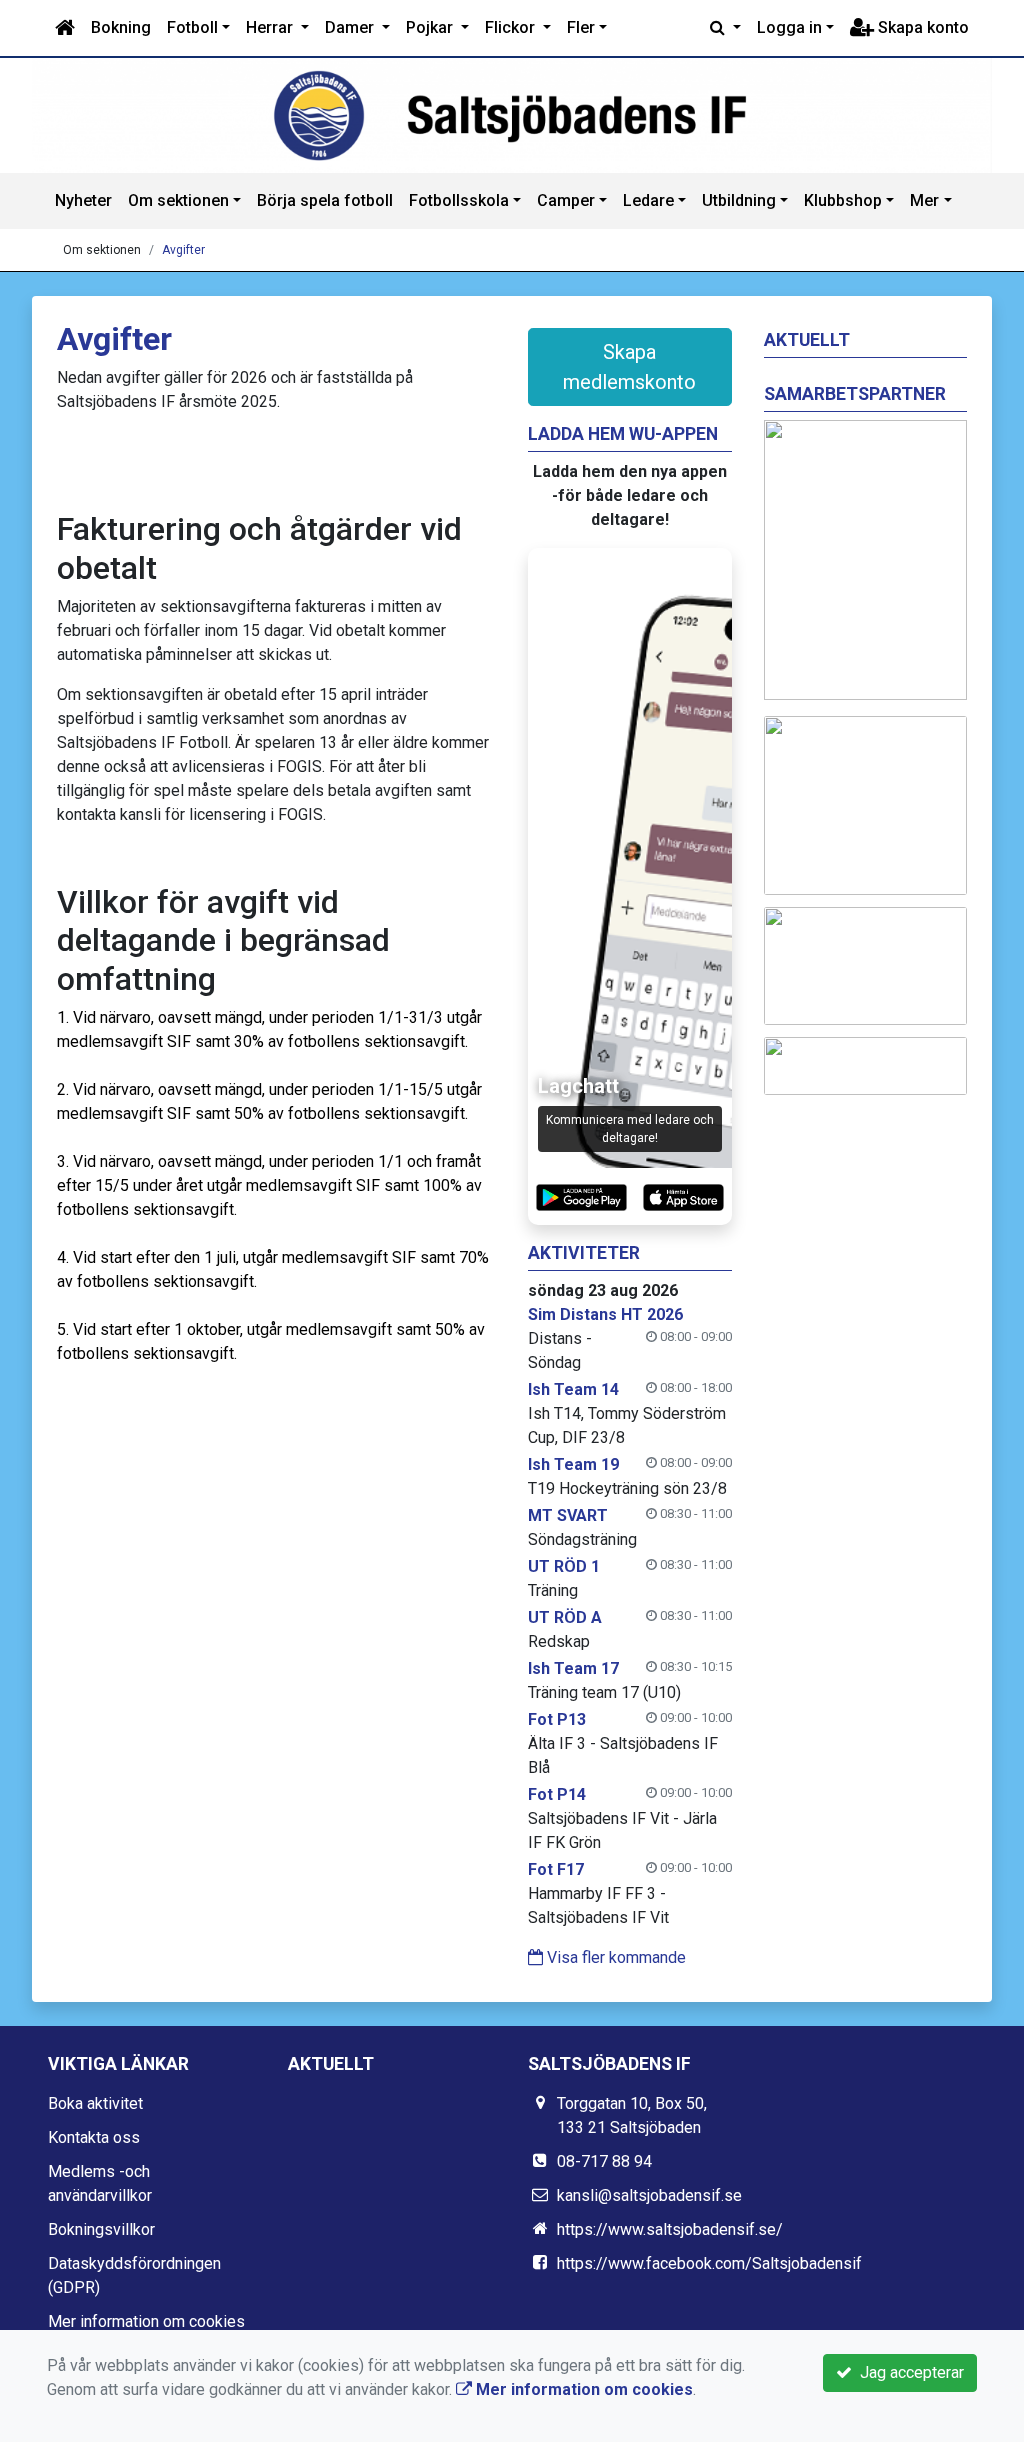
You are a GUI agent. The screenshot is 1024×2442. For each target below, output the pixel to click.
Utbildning (739, 200)
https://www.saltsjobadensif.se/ (670, 2229)
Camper (566, 200)
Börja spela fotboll (325, 200)
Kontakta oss (94, 2137)
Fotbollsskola (459, 200)
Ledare (648, 200)
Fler (581, 27)
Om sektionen (178, 200)
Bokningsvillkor (101, 2229)
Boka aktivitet (95, 2103)
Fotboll (192, 27)
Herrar (271, 27)
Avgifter (183, 250)
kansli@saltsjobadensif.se (649, 2195)
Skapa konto (921, 27)
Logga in (789, 27)
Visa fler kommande (614, 1957)
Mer (924, 200)
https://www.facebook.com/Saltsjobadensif (709, 2263)
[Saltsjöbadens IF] (512, 115)
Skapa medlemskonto (629, 367)
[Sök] (725, 28)
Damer (351, 27)
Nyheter (83, 200)
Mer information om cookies (146, 2321)
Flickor (512, 27)
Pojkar (431, 27)
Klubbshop (843, 200)
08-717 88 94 (604, 2161)
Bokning (121, 27)
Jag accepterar (908, 2372)
